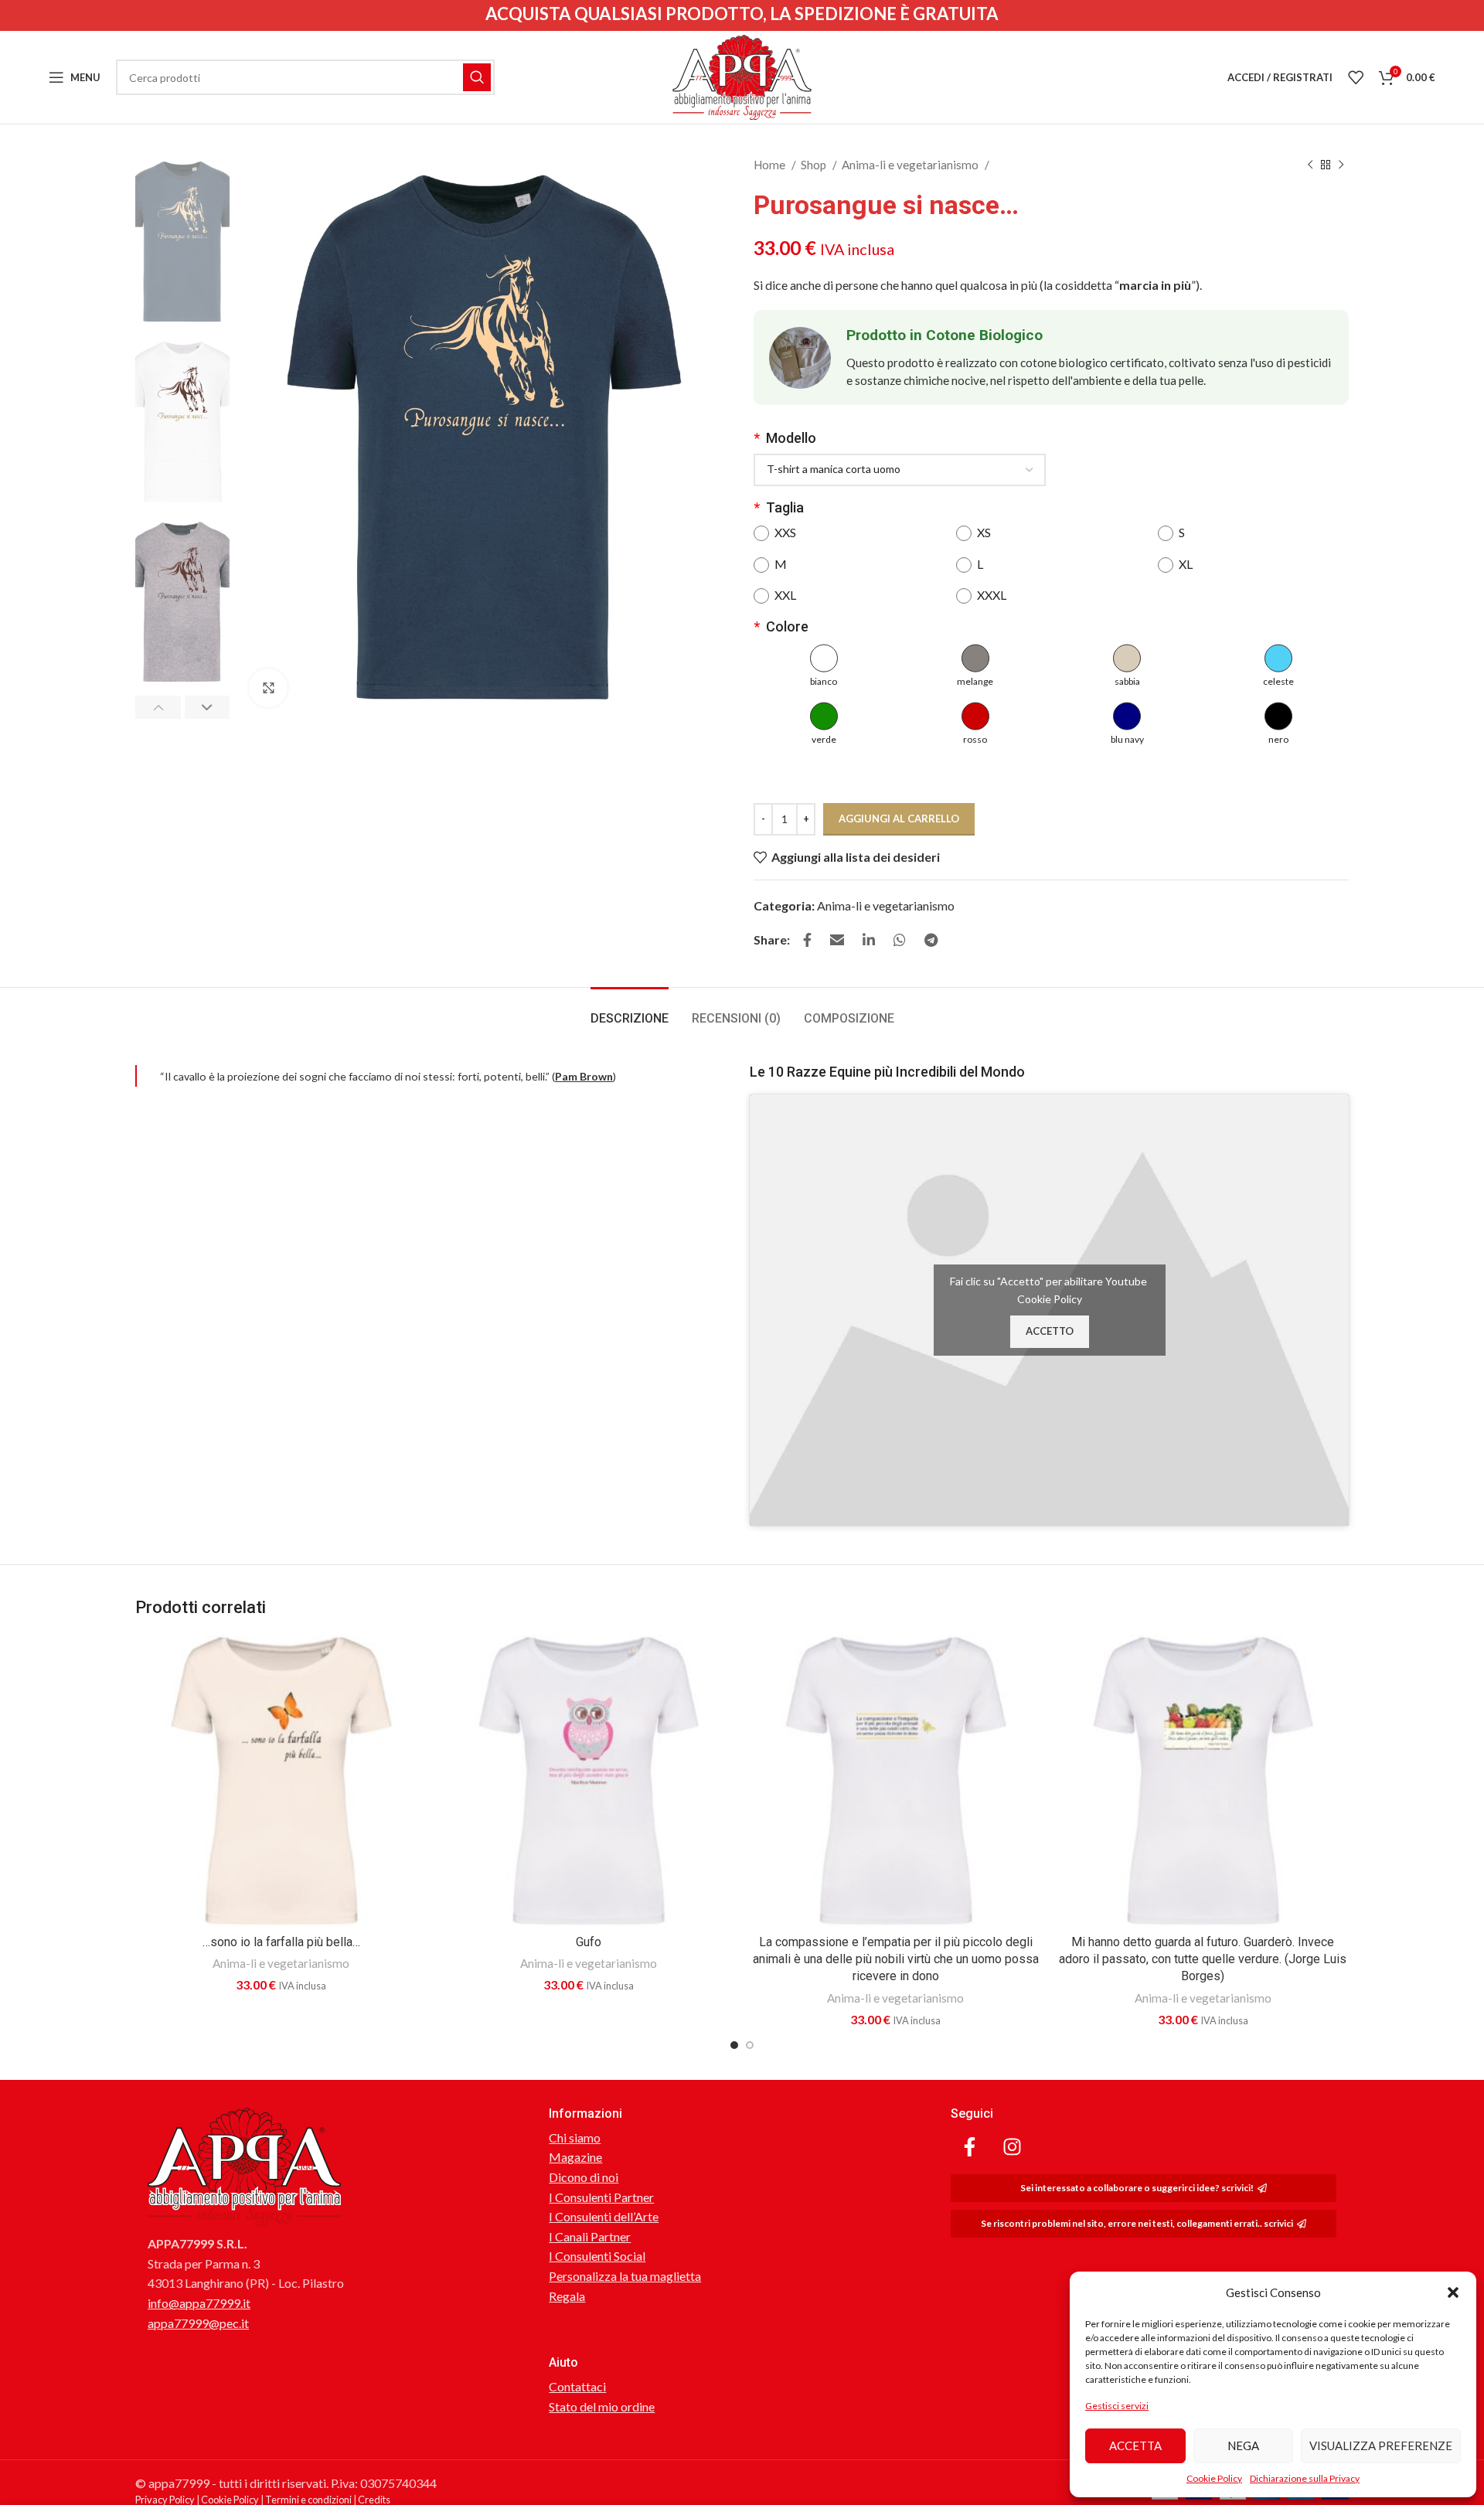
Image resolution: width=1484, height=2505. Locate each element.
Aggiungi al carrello (899, 819)
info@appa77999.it (199, 2303)
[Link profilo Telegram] (931, 940)
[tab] (630, 1011)
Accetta (1135, 2445)
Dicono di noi (584, 2177)
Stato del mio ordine (602, 2406)
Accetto (1050, 1331)
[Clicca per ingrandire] (268, 688)
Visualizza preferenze (1381, 2445)
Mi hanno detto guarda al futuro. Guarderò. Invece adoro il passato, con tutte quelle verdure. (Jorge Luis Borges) (1203, 1959)
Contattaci (577, 2386)
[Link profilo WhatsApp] (900, 940)
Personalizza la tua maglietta (625, 2276)
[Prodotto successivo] (1341, 165)
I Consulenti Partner (601, 2197)
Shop (815, 165)
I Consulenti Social (597, 2256)
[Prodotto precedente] (1310, 165)
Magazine (575, 2157)
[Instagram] (1013, 2147)
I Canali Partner (590, 2236)
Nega (1243, 2445)
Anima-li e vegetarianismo (911, 165)
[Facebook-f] (970, 2147)
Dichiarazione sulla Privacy (1305, 2478)
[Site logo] (742, 75)
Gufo (589, 1942)
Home (771, 165)
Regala (567, 2296)
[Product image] (281, 1781)
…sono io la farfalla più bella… (281, 1942)
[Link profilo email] (837, 940)
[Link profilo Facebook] (807, 940)
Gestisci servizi (1117, 2406)
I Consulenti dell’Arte (604, 2216)
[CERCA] (477, 77)
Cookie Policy (1214, 2478)
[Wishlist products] (1356, 77)
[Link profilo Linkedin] (869, 940)
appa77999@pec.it (198, 2323)
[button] (1453, 2292)
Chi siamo (575, 2137)
